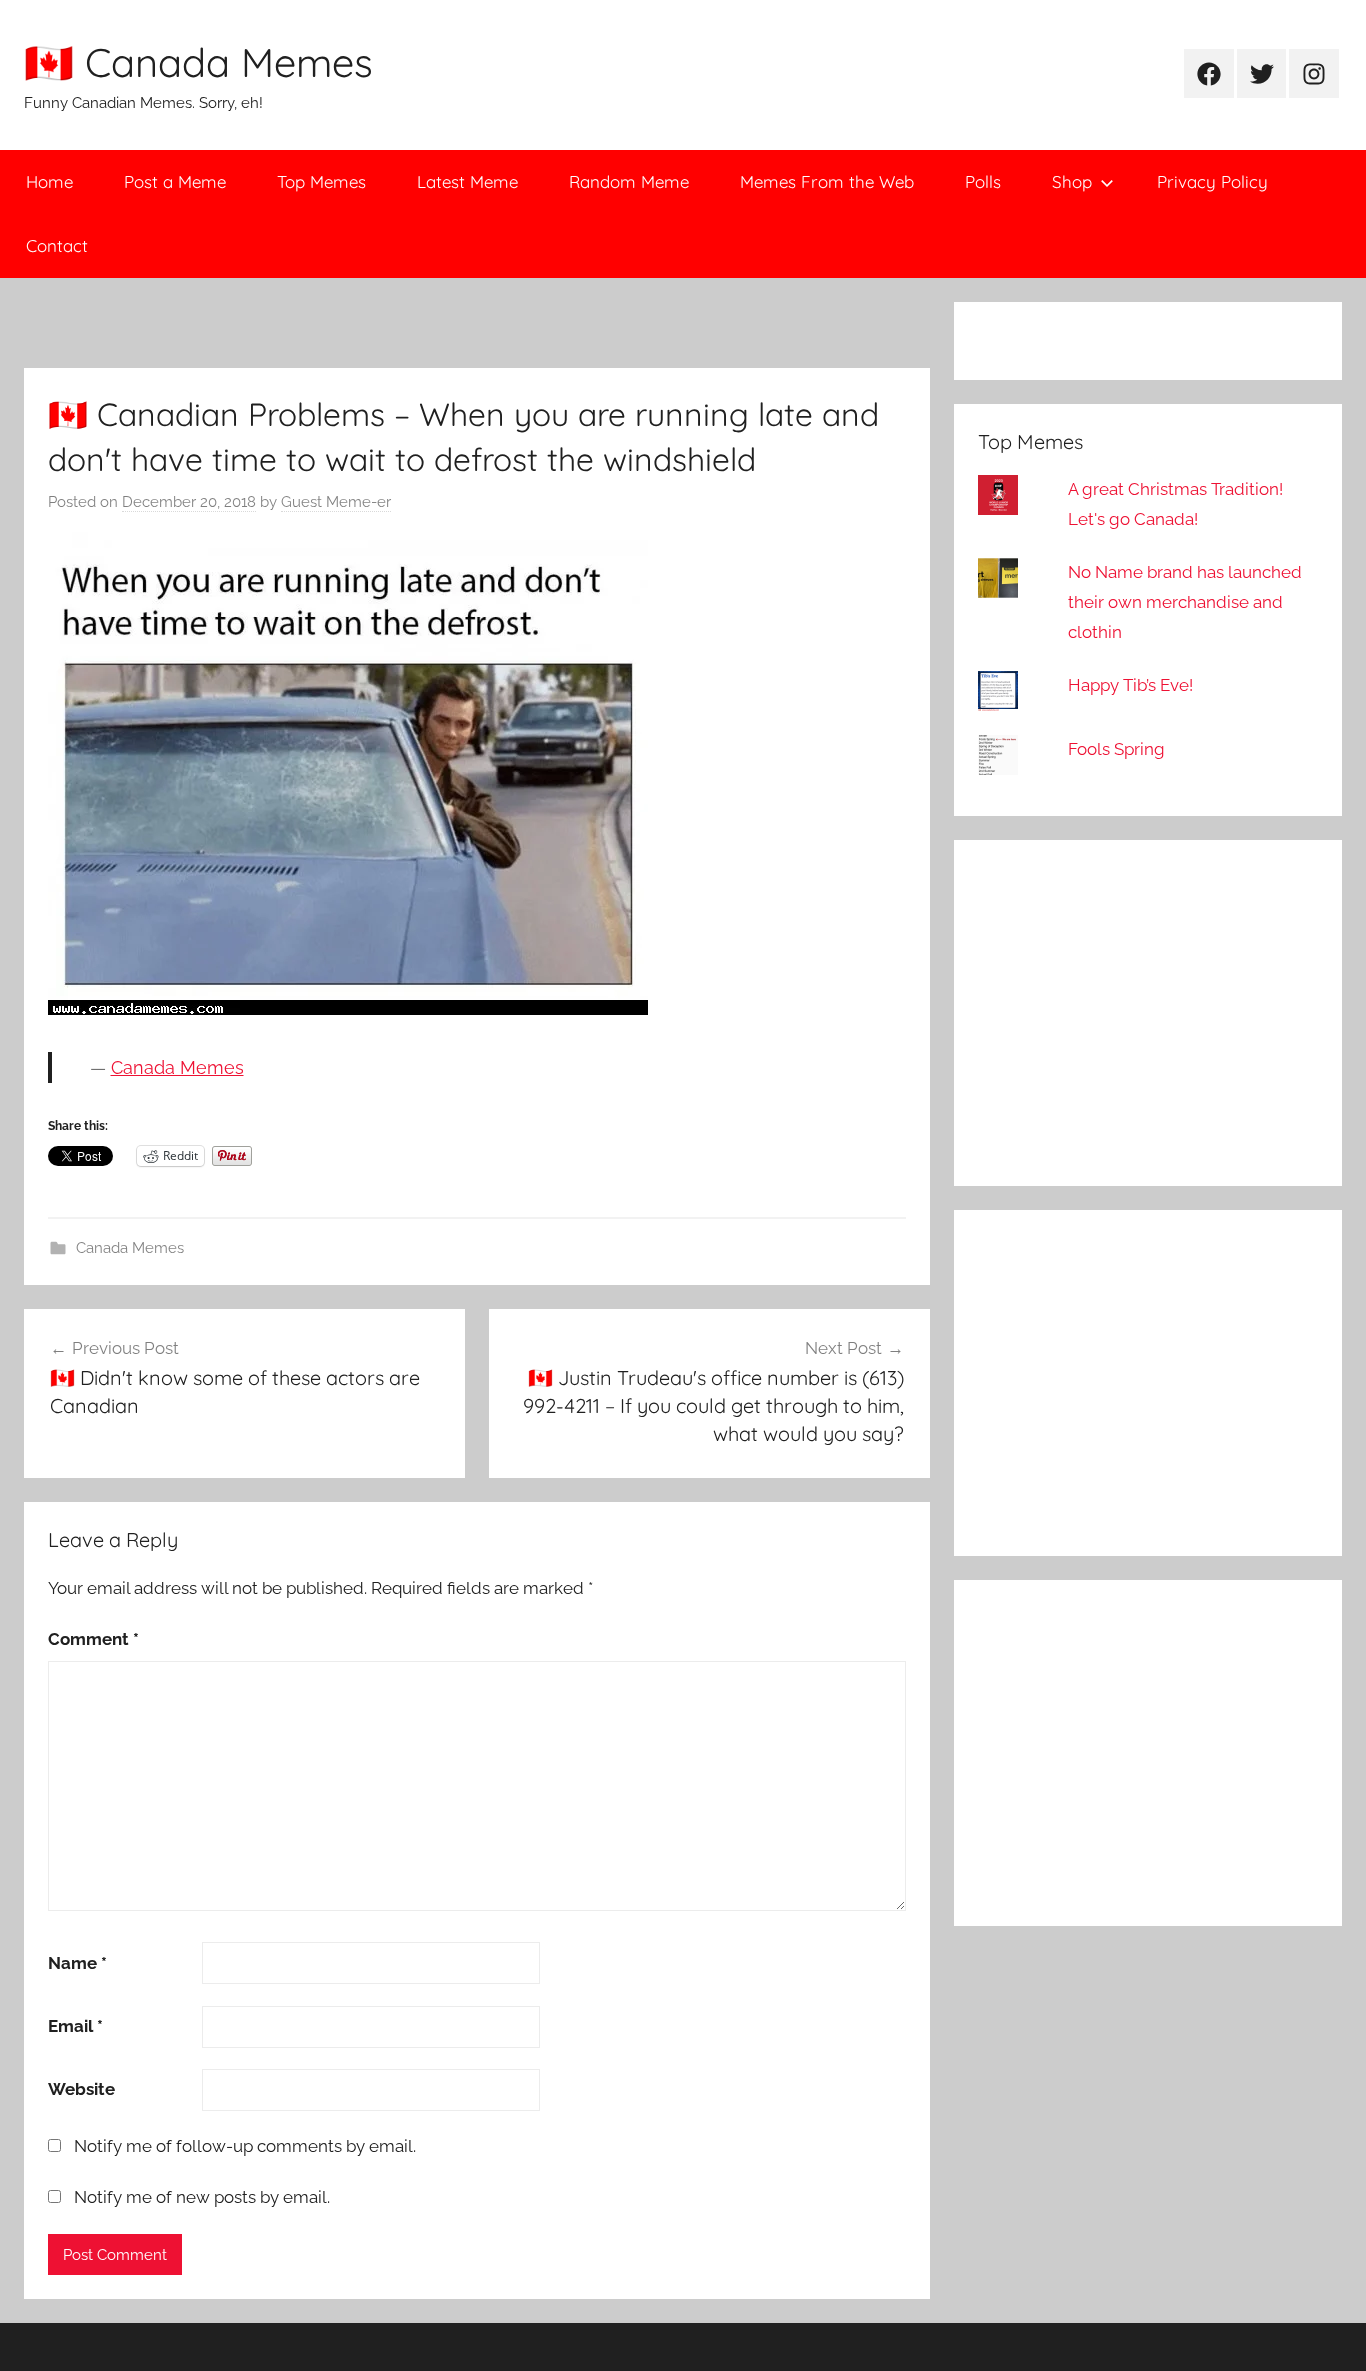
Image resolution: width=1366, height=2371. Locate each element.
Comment (93, 1639)
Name (77, 1963)
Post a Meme (175, 181)
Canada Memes (177, 1067)
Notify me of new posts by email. (202, 2197)
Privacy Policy (1212, 181)
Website (81, 2089)
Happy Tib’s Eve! (1130, 685)
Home (49, 181)
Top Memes (321, 181)
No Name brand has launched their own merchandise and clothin (1185, 602)
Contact (57, 245)
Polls (983, 181)
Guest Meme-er (336, 502)
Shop (1072, 181)
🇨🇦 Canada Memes (198, 62)
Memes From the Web (827, 181)
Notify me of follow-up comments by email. (245, 2146)
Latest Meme (467, 181)
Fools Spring (1116, 749)
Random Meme (629, 181)
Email (75, 2026)
